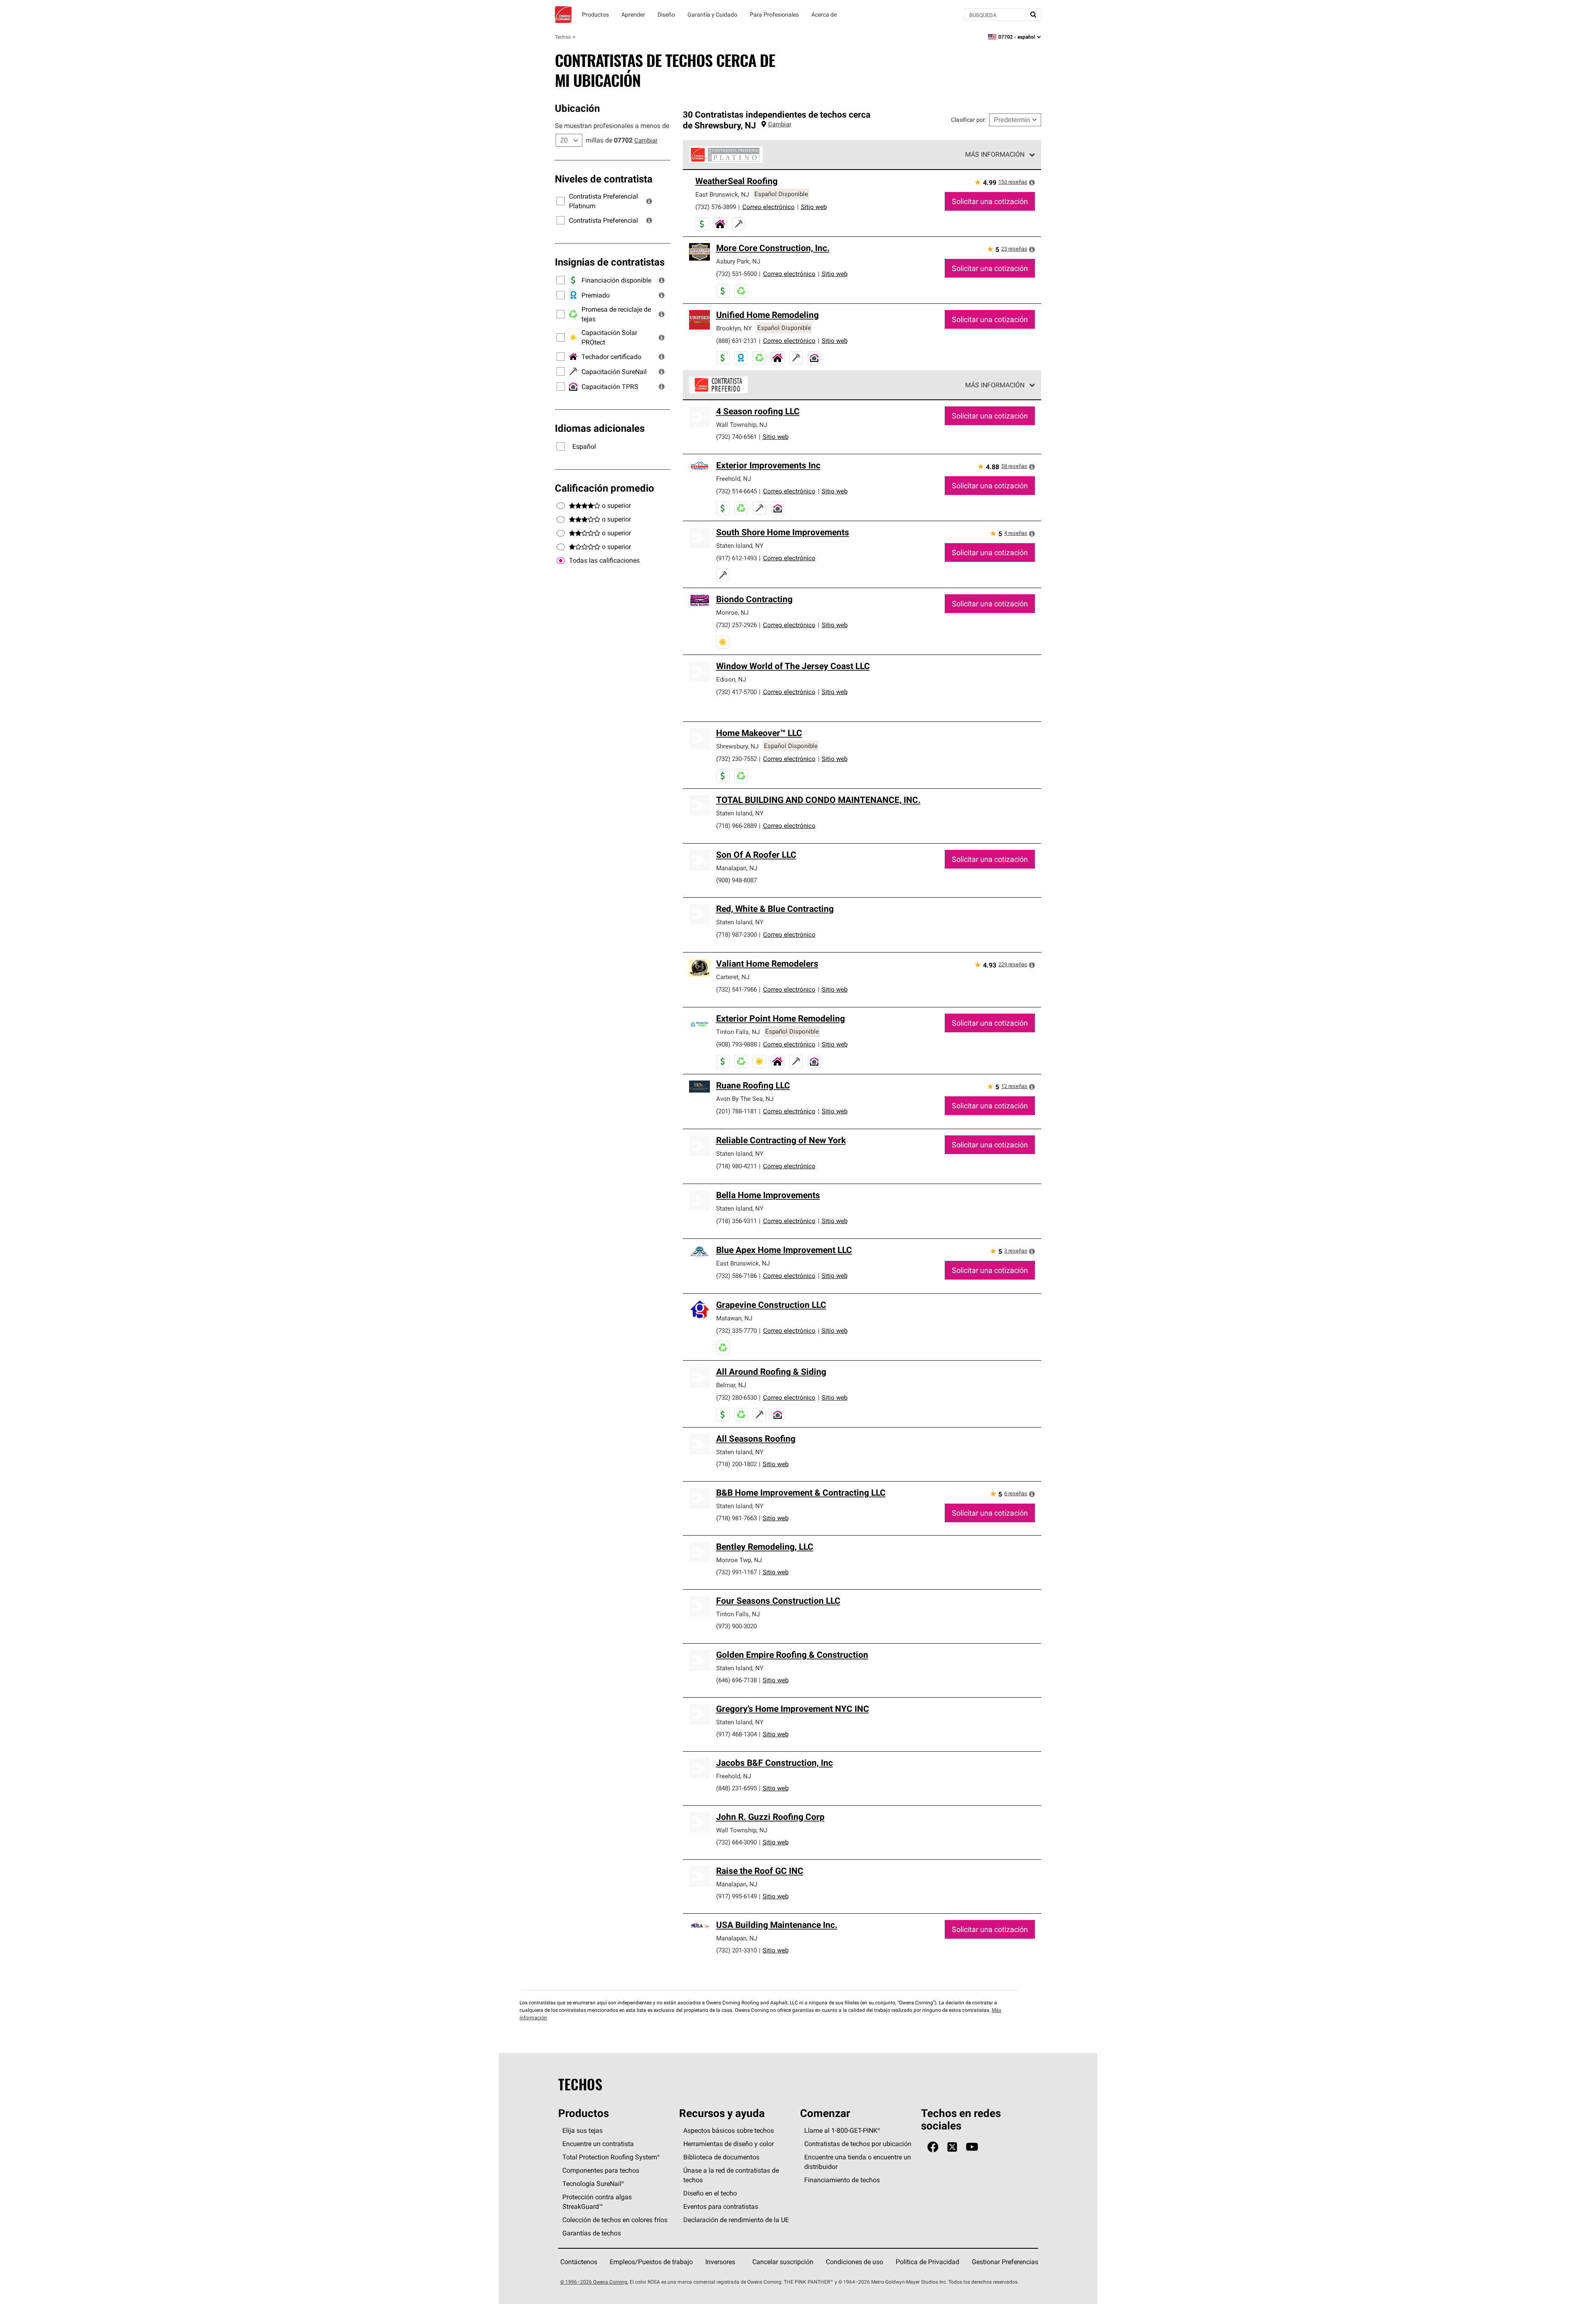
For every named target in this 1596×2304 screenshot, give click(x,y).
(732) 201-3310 (736, 1950)
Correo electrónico (768, 207)
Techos (563, 37)
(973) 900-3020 (736, 1626)
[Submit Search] (1034, 15)
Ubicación (577, 108)
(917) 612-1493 (736, 558)
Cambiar (646, 140)
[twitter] (952, 2147)
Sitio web (814, 207)
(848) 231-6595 (736, 1788)
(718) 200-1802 (736, 1464)
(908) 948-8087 (736, 880)
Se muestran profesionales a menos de (612, 126)
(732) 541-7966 (736, 989)
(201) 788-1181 (736, 1111)
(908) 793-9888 (736, 1044)
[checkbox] (561, 561)
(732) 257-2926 (736, 625)
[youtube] (972, 2147)
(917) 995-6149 (736, 1896)
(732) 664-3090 (736, 1842)
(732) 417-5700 (736, 692)
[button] (649, 201)
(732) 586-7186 (736, 1276)
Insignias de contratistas (610, 262)
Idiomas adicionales (600, 428)
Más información (995, 154)
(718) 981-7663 (736, 1518)
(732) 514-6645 (736, 491)
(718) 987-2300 (736, 934)
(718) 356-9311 (736, 1221)
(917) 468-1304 (736, 1734)
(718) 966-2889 (736, 826)
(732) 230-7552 (736, 759)
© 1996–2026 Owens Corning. (594, 2282)
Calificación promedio (605, 488)
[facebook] (933, 2147)
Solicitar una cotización (990, 201)
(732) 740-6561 (736, 437)
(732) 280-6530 (736, 1397)
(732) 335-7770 (736, 1330)
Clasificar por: (969, 120)
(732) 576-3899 (716, 207)
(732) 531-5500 (736, 274)
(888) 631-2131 (736, 341)
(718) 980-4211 (736, 1166)
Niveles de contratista (604, 179)
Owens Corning (563, 15)
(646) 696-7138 (736, 1680)
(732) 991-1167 (736, 1572)
